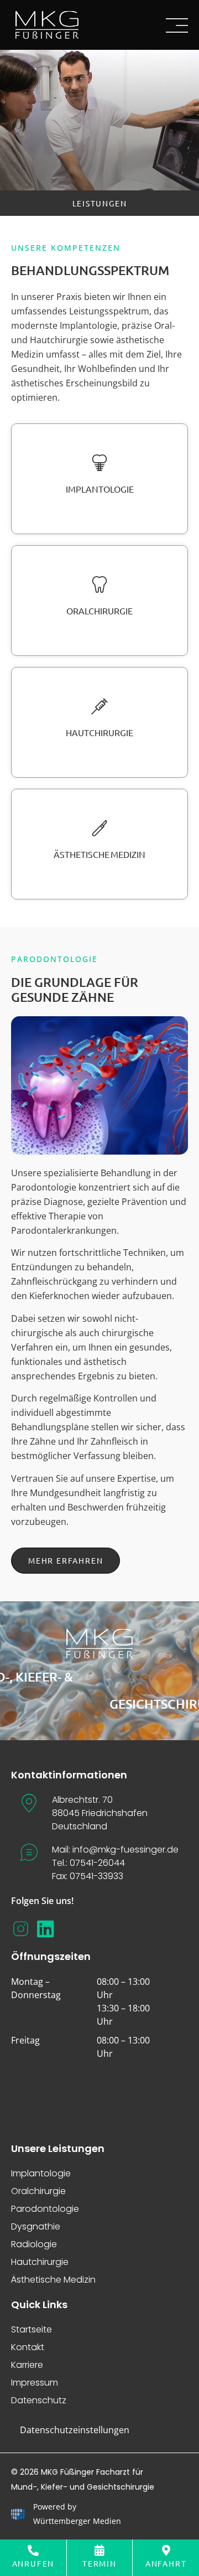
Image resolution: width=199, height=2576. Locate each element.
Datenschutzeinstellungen (75, 2430)
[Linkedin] (46, 1929)
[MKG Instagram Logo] (21, 1929)
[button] (100, 203)
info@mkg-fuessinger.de (125, 1850)
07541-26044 (97, 1863)
